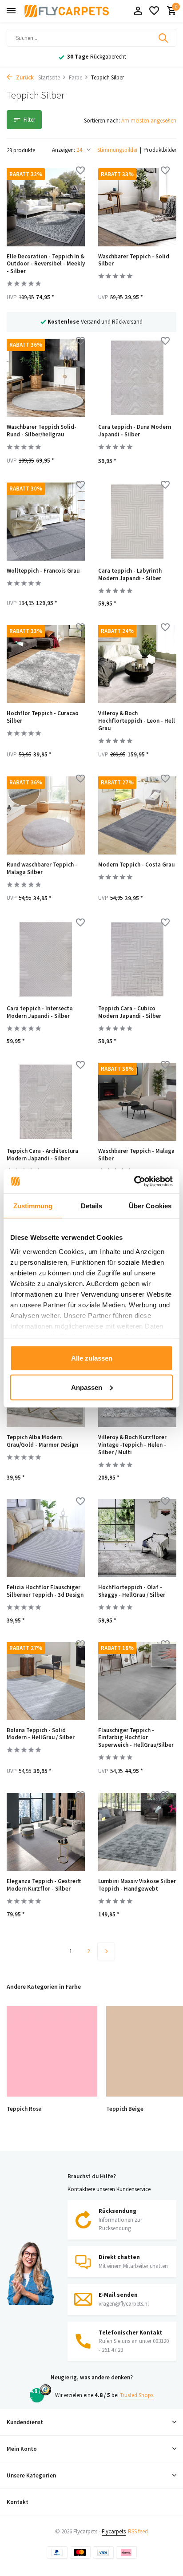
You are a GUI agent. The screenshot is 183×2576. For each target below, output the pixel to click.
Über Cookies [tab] (150, 1206)
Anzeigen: (64, 150)
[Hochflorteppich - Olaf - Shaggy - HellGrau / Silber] (137, 1538)
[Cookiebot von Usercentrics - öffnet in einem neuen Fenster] (134, 1181)
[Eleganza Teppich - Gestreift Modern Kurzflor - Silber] (46, 1832)
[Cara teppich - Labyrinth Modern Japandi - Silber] (137, 522)
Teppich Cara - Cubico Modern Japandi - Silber (130, 1012)
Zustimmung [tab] (33, 1206)
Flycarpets (114, 2531)
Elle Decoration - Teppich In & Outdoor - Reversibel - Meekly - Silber (46, 264)
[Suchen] (164, 38)
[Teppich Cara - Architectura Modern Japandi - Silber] (46, 1102)
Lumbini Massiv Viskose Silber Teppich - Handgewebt (137, 1885)
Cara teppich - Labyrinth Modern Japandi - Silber (130, 575)
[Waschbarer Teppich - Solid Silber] (137, 207)
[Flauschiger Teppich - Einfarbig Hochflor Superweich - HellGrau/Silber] (137, 1681)
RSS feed (138, 2531)
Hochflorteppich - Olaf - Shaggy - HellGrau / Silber (132, 1591)
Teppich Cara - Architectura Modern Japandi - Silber (42, 1155)
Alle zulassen (92, 1358)
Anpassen (87, 1387)
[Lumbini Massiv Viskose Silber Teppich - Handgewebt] (137, 1832)
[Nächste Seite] (106, 1951)
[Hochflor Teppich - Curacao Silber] (46, 664)
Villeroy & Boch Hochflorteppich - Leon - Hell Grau (137, 721)
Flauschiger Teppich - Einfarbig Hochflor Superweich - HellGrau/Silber (136, 1738)
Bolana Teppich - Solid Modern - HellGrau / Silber (41, 1734)
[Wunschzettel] (154, 11)
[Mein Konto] (138, 11)
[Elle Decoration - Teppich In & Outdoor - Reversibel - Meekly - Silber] (46, 207)
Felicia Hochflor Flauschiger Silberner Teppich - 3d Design (45, 1591)
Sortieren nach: (102, 121)
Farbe (76, 77)
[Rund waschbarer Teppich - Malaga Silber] (46, 815)
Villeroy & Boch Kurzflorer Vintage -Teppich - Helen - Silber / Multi (132, 1445)
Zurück (24, 77)
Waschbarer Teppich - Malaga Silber (136, 1155)
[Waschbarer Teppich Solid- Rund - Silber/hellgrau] (46, 378)
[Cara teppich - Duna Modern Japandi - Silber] (137, 378)
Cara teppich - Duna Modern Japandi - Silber (135, 431)
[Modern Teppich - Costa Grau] (137, 815)
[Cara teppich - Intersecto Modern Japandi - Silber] (46, 959)
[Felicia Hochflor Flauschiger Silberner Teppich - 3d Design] (46, 1538)
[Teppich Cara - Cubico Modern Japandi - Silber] (137, 959)
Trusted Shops (137, 2395)
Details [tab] (92, 1206)
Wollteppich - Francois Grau (43, 571)
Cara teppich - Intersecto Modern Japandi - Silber (40, 1012)
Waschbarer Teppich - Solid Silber (134, 260)
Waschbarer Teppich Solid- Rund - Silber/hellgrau (42, 431)
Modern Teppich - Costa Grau (136, 865)
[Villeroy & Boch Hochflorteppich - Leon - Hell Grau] (137, 664)
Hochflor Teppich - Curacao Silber (43, 717)
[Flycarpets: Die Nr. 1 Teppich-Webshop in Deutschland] (67, 11)
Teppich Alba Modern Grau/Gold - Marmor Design (42, 1441)
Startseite (49, 77)
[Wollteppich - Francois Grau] (46, 522)
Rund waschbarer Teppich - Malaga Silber (42, 869)
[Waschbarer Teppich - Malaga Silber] (137, 1102)
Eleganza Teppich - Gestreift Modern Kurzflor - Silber (44, 1885)
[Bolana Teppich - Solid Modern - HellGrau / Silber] (46, 1681)
